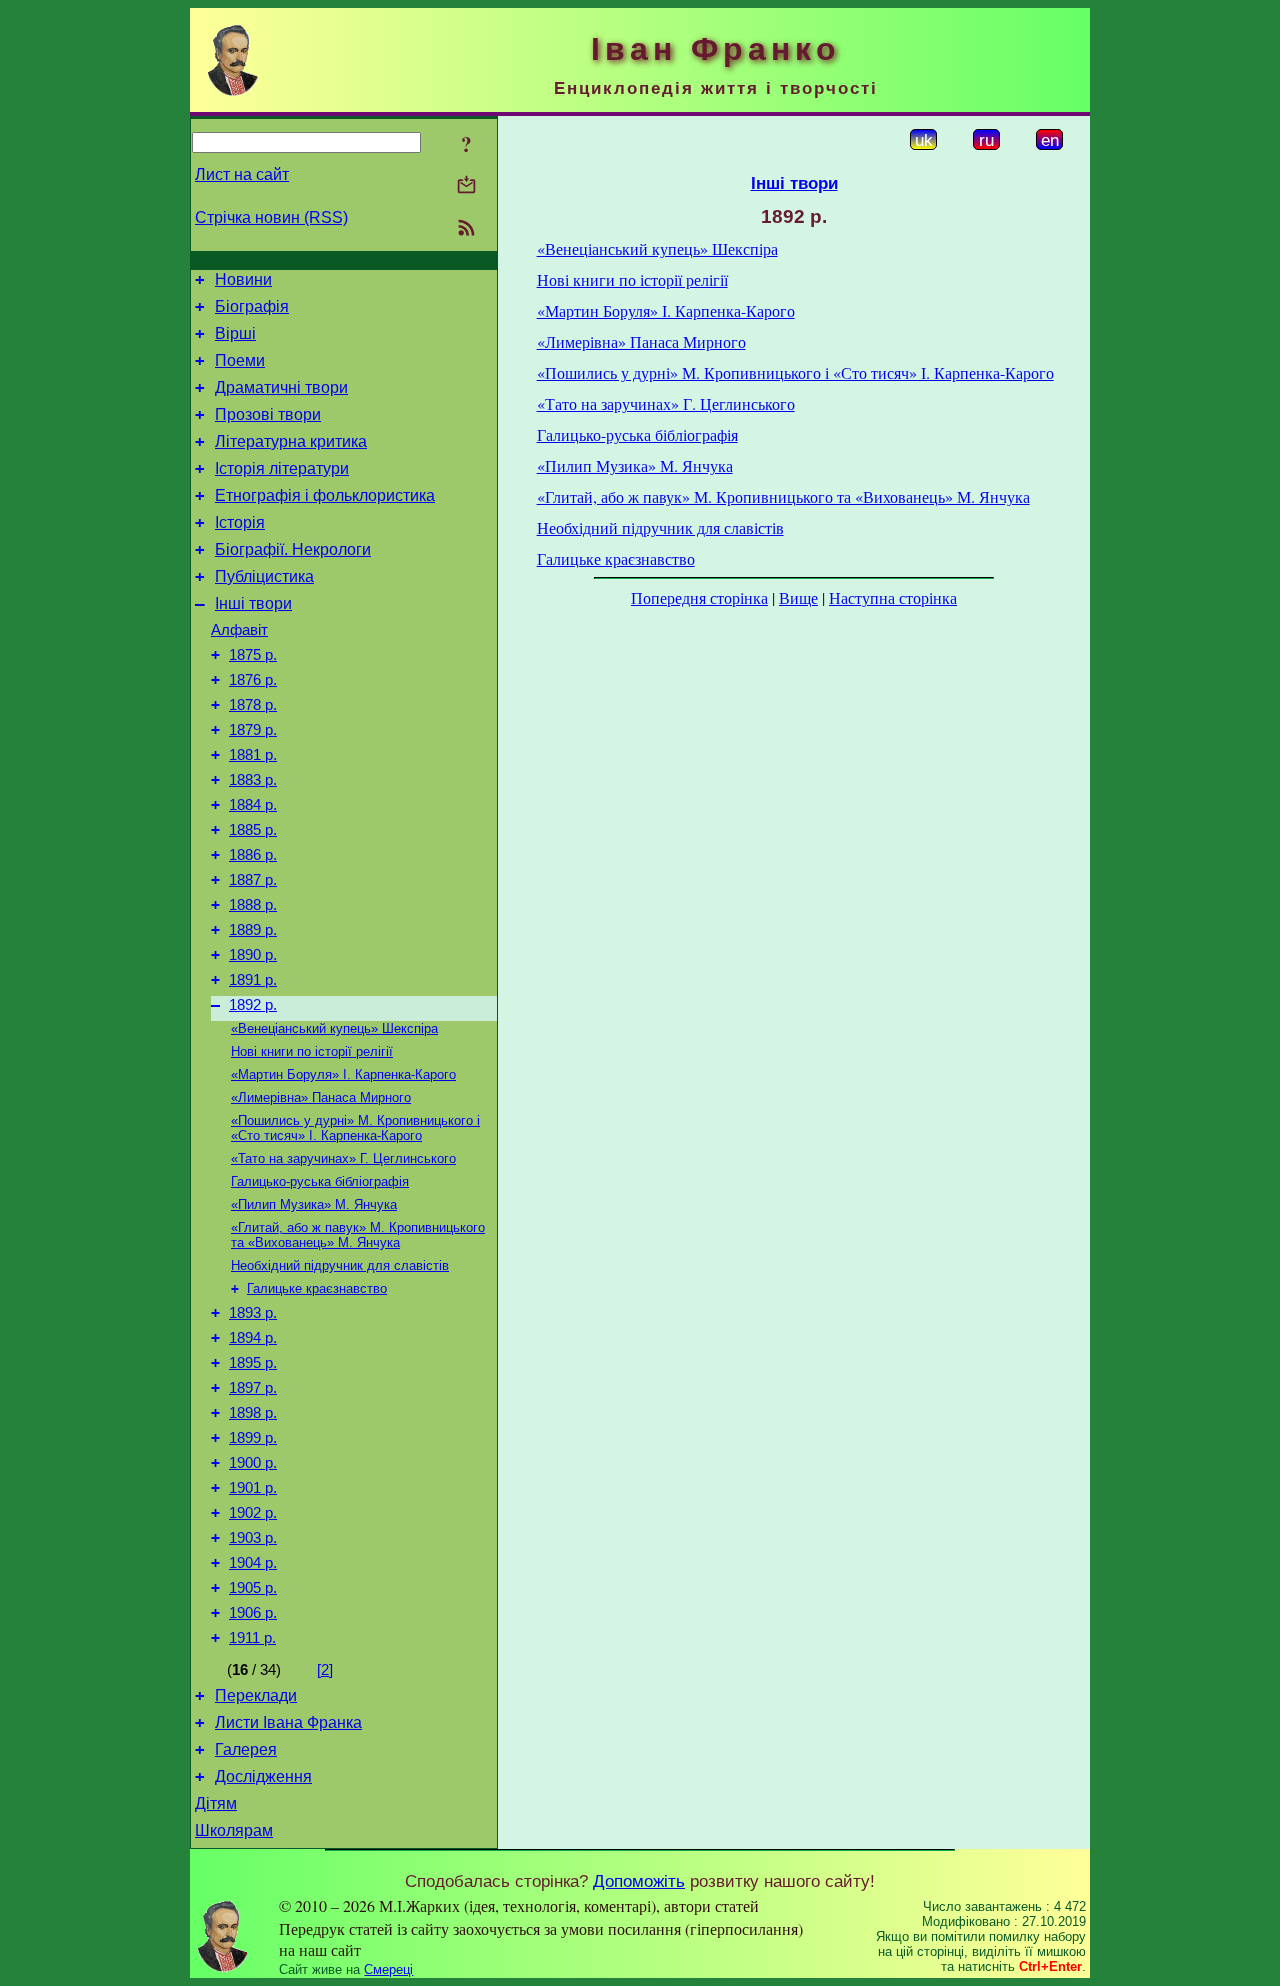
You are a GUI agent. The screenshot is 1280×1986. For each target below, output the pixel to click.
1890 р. (253, 955)
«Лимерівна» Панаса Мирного (321, 1097)
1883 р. (253, 780)
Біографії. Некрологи (293, 549)
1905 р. (253, 1588)
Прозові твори (268, 414)
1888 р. (253, 905)
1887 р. (253, 880)
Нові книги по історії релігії (312, 1051)
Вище (798, 597)
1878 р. (253, 705)
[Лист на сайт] (466, 186)
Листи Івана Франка (288, 1722)
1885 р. (253, 830)
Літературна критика (291, 441)
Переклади (256, 1695)
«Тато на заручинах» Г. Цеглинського (343, 1158)
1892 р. (253, 1005)
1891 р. (253, 980)
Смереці (388, 1969)
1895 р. (253, 1363)
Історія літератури (282, 468)
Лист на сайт (242, 174)
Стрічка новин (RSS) (271, 217)
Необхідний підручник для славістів (340, 1265)
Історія (240, 522)
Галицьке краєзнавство (317, 1288)
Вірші (235, 333)
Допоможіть (639, 1881)
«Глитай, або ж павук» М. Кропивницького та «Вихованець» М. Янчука (358, 1235)
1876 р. (253, 680)
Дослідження (263, 1776)
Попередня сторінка (699, 597)
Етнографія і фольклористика (325, 495)
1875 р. (253, 655)
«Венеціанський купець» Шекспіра (334, 1028)
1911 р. (252, 1638)
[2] (325, 1670)
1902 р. (253, 1513)
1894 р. (253, 1338)
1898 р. (253, 1413)
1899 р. (253, 1438)
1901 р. (253, 1488)
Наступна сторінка (893, 597)
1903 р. (253, 1538)
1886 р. (253, 855)
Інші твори (253, 603)
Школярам (234, 1830)
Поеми (240, 360)
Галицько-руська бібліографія (320, 1181)
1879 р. (253, 730)
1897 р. (253, 1388)
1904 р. (253, 1563)
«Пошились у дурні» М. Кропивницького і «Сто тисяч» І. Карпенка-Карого (355, 1128)
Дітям (216, 1803)
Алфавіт (239, 630)
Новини (243, 279)
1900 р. (253, 1463)
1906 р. (253, 1613)
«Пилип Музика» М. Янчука (314, 1204)
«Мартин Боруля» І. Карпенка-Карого (343, 1074)
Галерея (246, 1749)
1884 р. (253, 805)
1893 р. (253, 1313)
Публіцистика (264, 576)
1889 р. (253, 930)
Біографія (252, 306)
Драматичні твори (281, 387)
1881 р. (253, 755)
